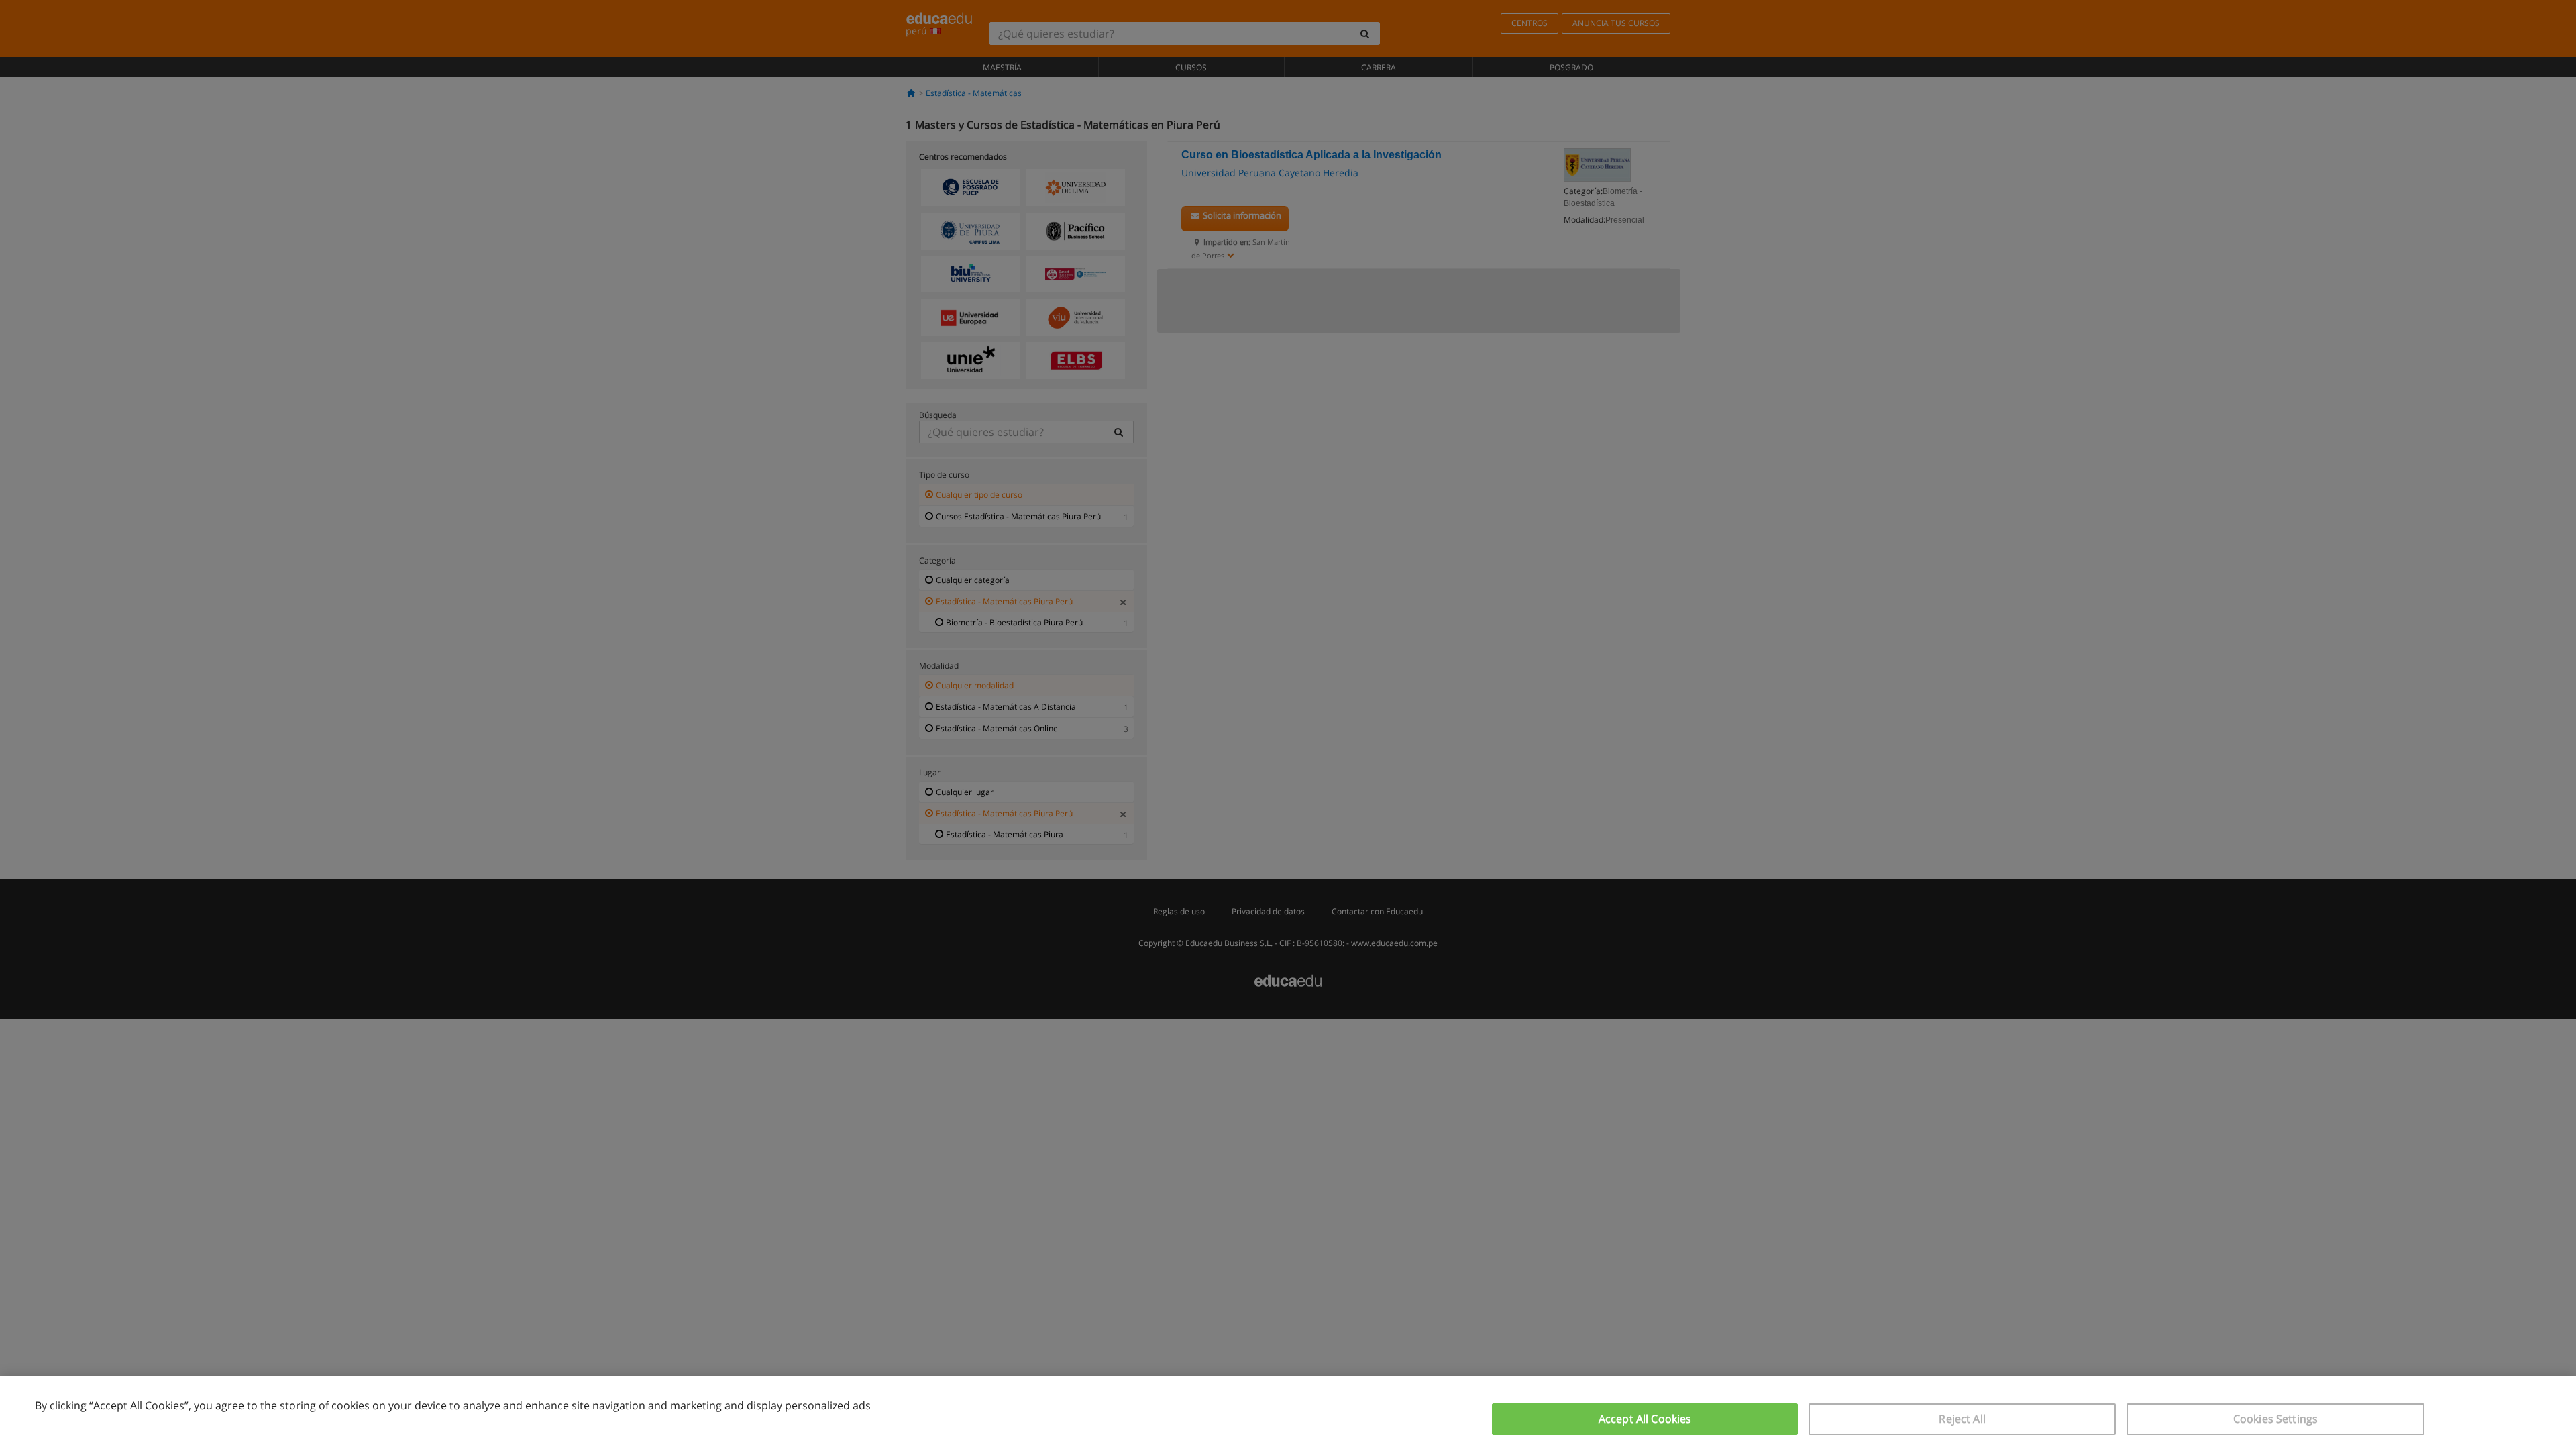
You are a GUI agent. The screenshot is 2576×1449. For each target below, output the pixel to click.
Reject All (1962, 1419)
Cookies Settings (2276, 1419)
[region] (1288, 1412)
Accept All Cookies (1645, 1419)
